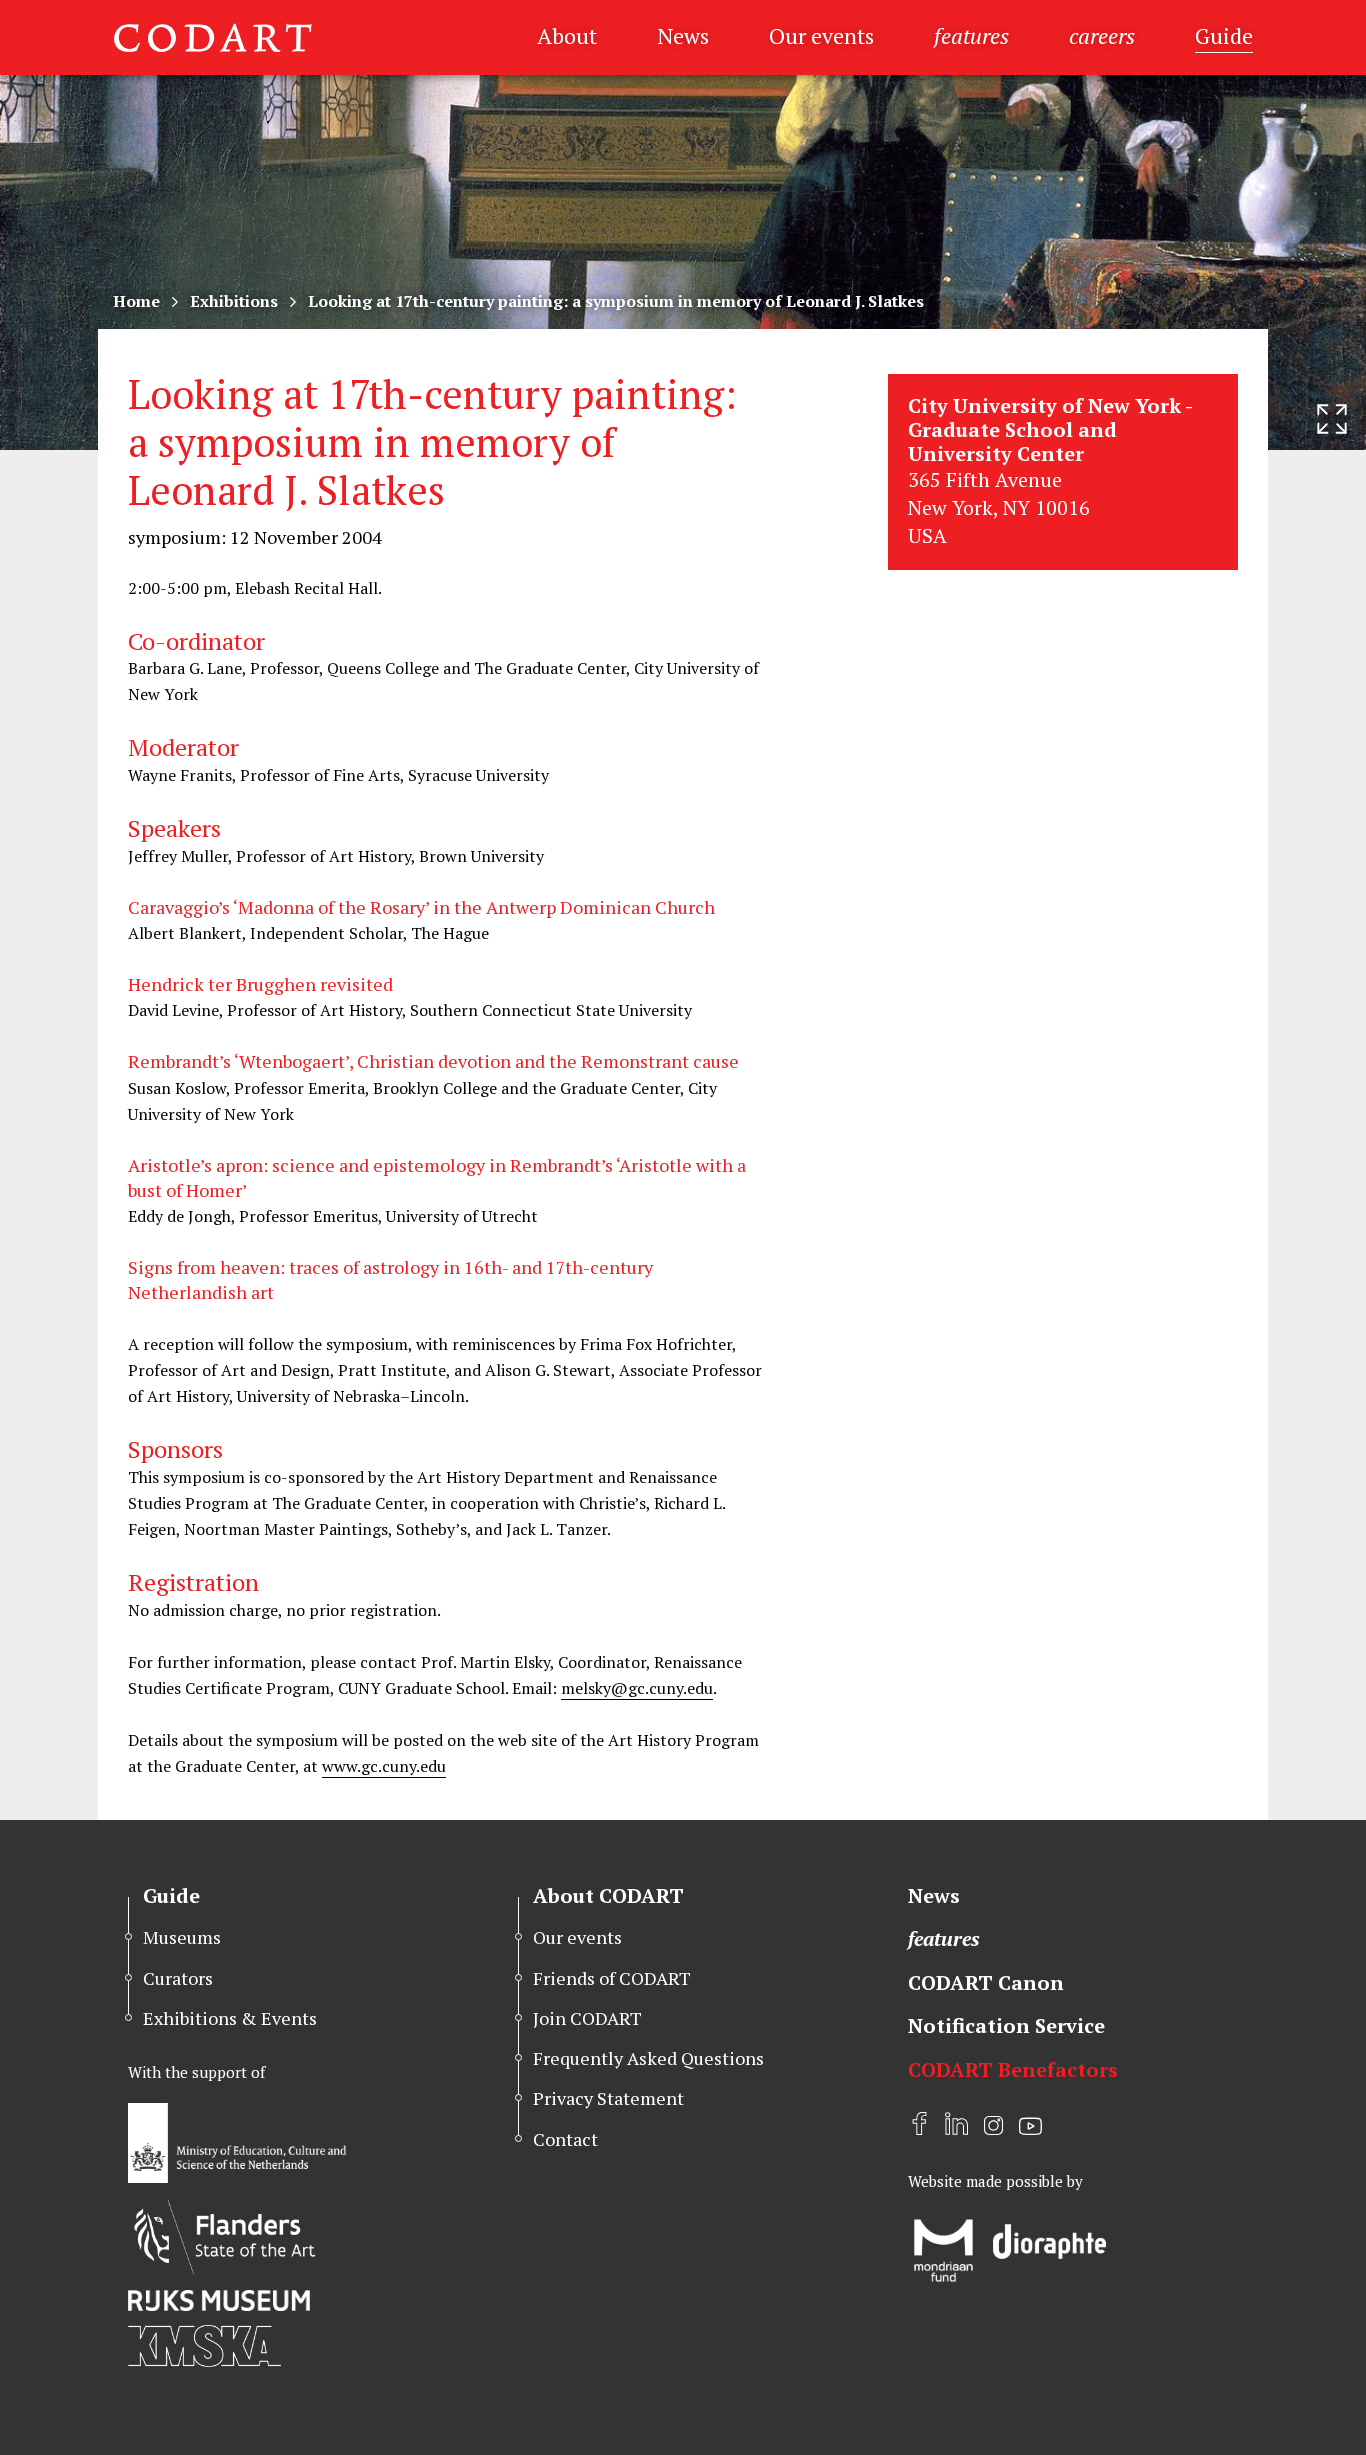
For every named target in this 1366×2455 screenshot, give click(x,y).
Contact (565, 2139)
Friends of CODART (612, 1978)
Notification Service (1006, 2025)
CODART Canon (986, 1982)
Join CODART (587, 2018)
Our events (821, 35)
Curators (178, 1978)
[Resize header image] (1332, 419)
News (683, 35)
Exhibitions (234, 301)
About (567, 35)
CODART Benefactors (1013, 2069)
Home (136, 301)
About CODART (608, 1895)
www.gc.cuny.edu (384, 1766)
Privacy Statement (608, 2098)
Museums (182, 1937)
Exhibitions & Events (230, 2018)
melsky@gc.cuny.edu (637, 1688)
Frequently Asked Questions (648, 2058)
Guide (1224, 35)
